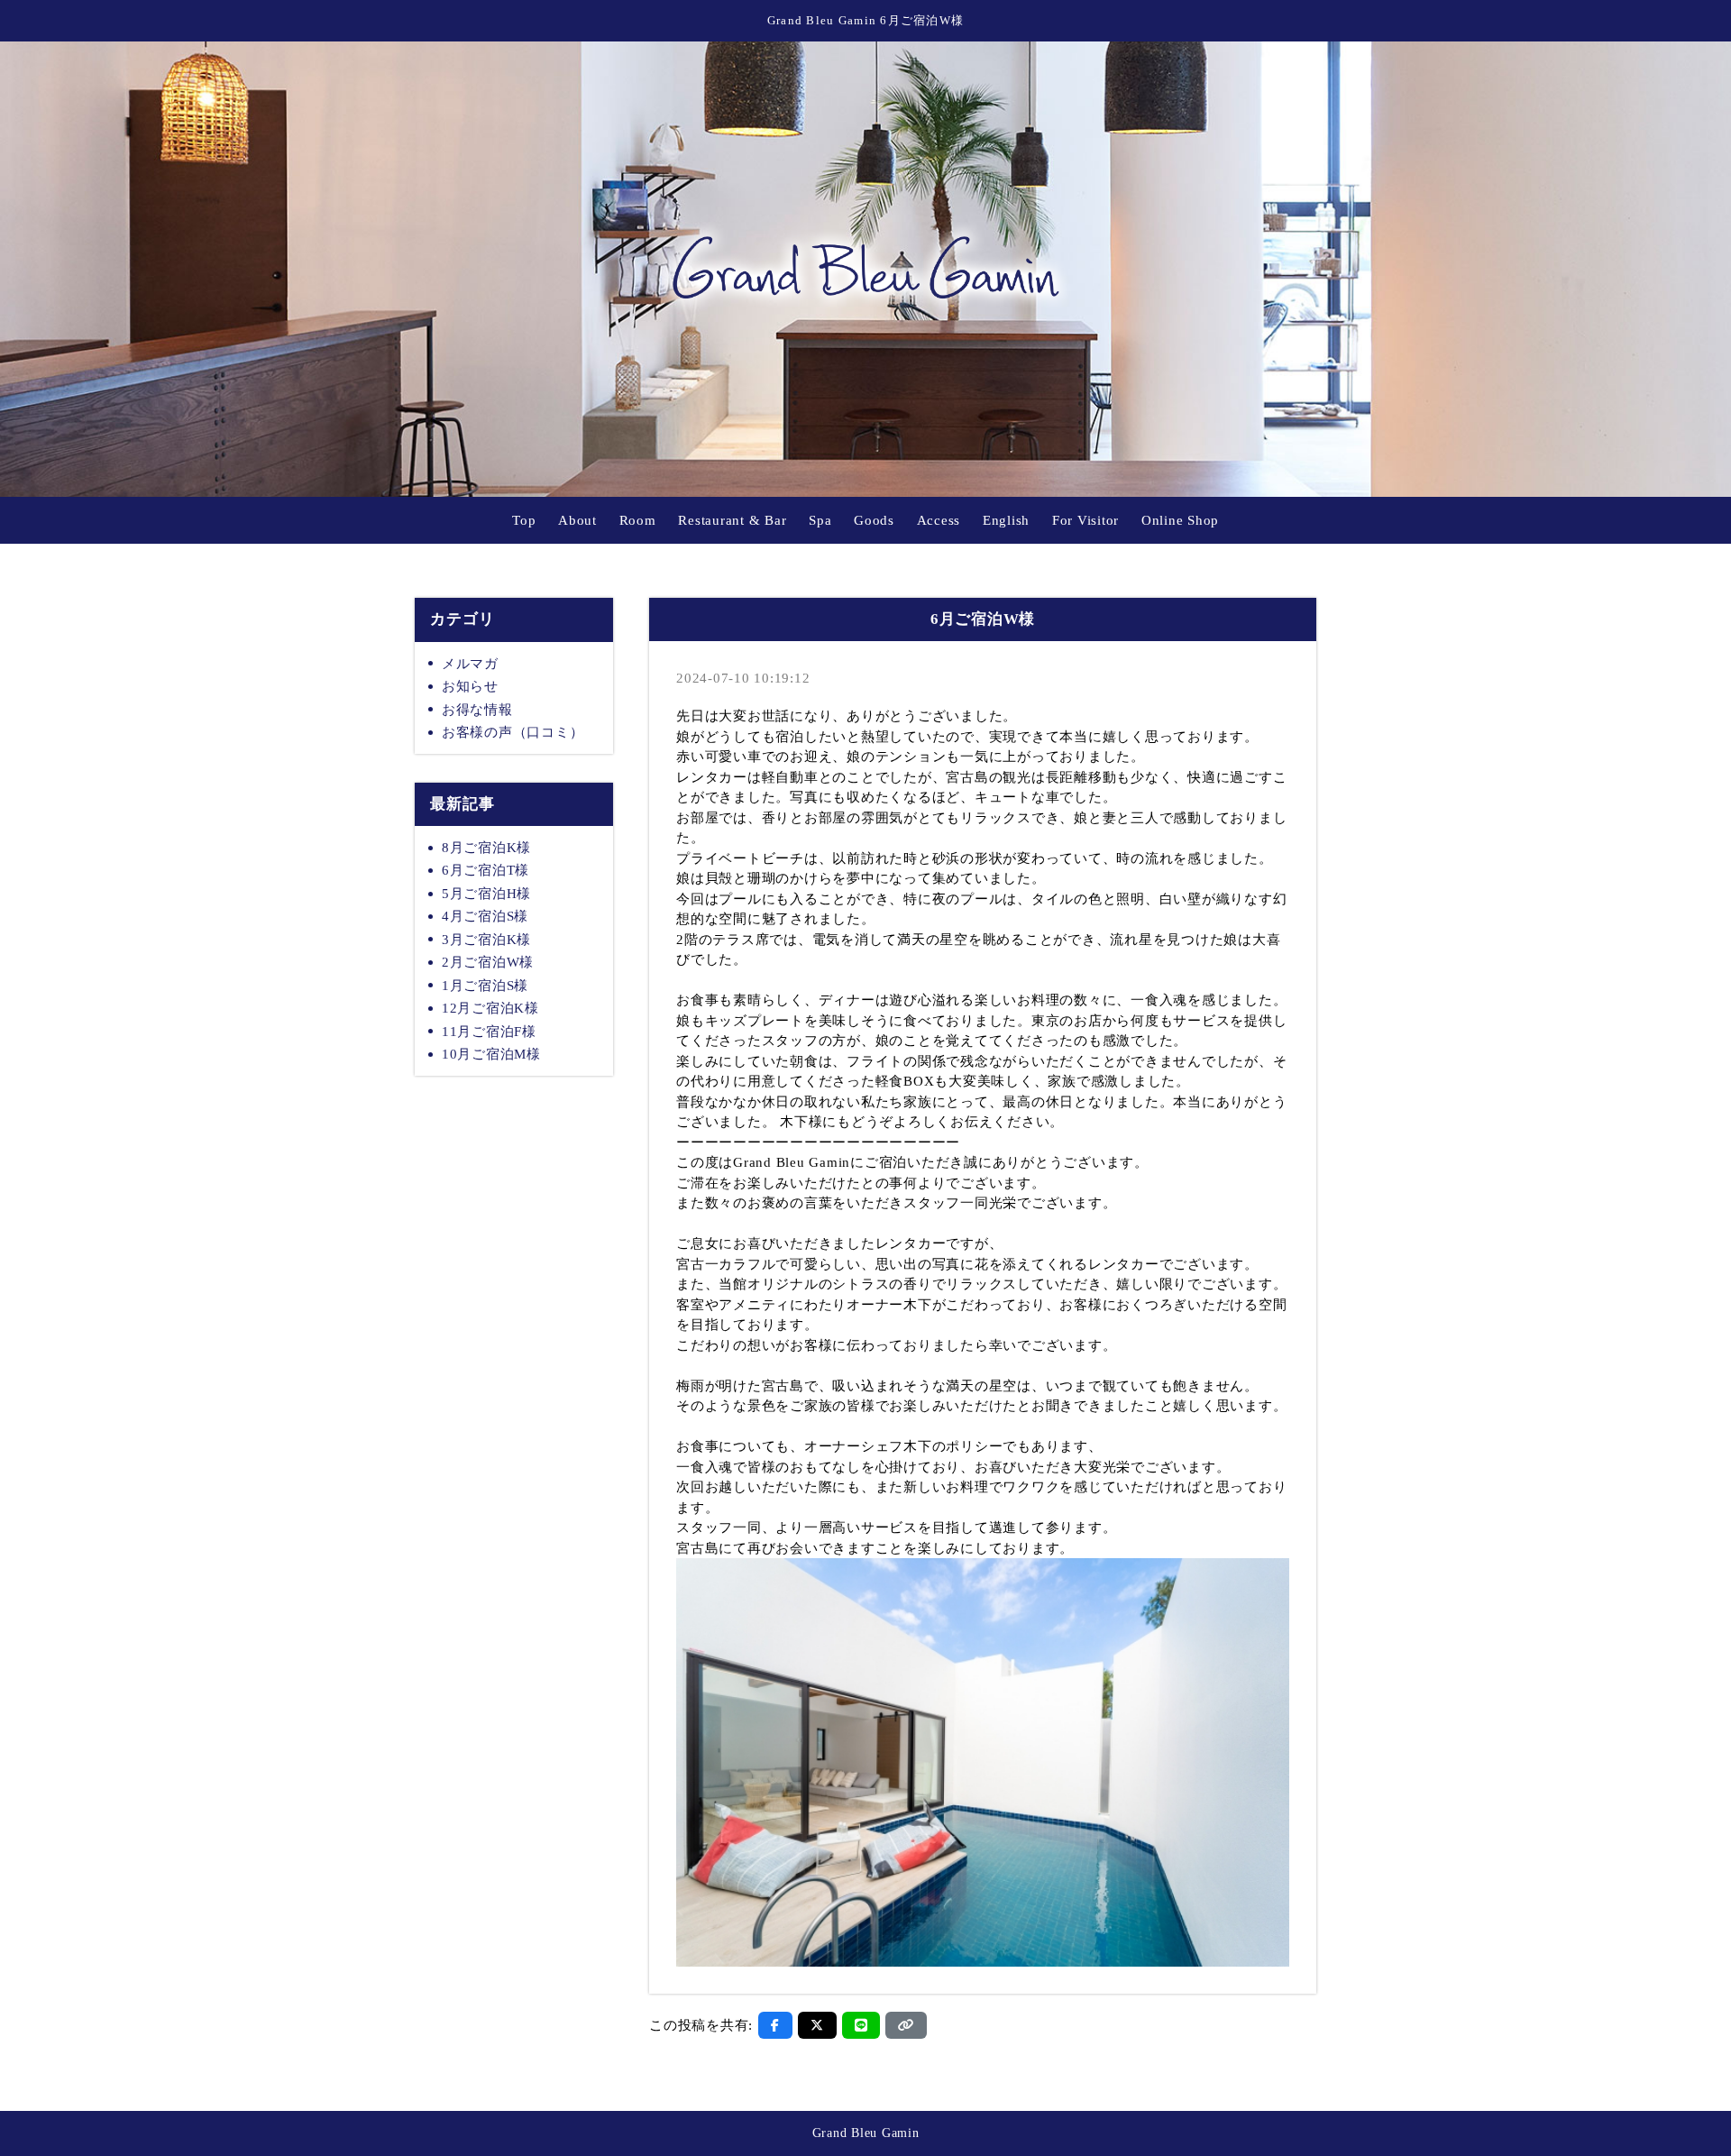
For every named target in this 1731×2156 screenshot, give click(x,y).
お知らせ (470, 686)
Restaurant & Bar (732, 520)
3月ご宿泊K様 (486, 940)
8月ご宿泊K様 (486, 848)
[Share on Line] (861, 2025)
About (577, 520)
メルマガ (470, 664)
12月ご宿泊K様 (490, 1008)
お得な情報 (477, 710)
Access (939, 520)
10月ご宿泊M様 (491, 1054)
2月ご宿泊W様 (488, 962)
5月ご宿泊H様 (486, 894)
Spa (820, 520)
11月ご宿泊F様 (489, 1032)
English (1006, 520)
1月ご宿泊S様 (485, 986)
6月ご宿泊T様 (485, 870)
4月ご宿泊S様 (485, 916)
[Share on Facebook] (775, 2025)
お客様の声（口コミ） (513, 732)
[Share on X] (817, 2025)
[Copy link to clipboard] (906, 2025)
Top (524, 520)
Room (638, 520)
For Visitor (1085, 520)
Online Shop (1180, 520)
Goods (874, 520)
